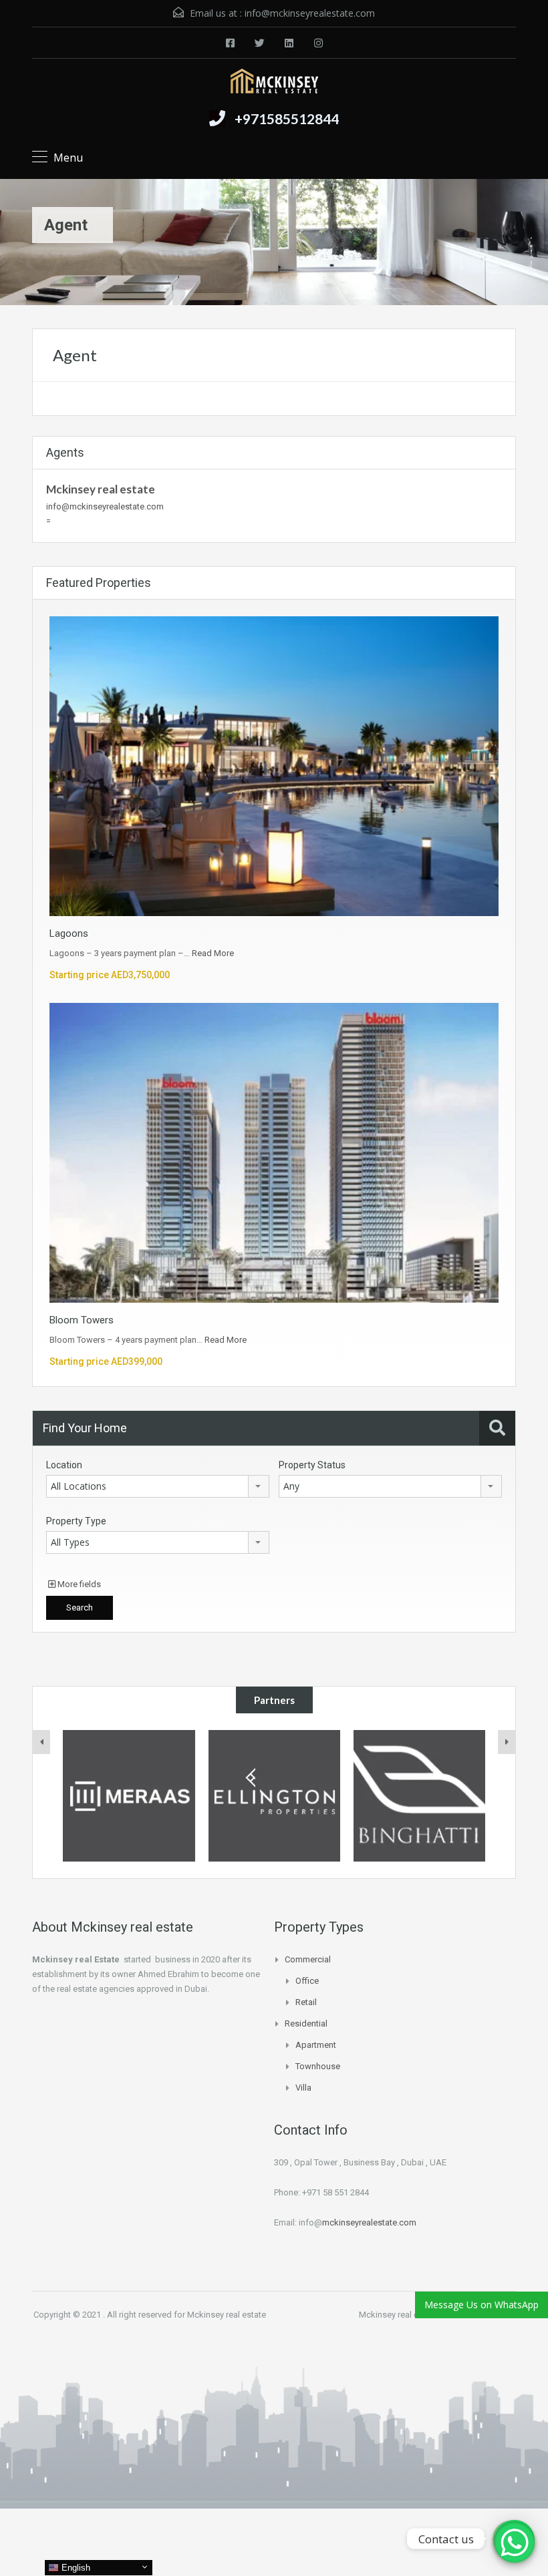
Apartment (316, 2045)
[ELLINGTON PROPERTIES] (129, 1796)
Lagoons (69, 933)
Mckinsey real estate (101, 489)
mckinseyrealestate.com (369, 2222)
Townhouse (318, 2066)
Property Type (76, 1521)
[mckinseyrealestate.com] (274, 83)
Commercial (308, 1959)
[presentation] (41, 1742)
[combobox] (158, 1486)
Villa (303, 2088)
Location (64, 1465)
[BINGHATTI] (274, 1796)
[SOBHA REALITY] (419, 1796)
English (75, 2568)
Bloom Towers (82, 1320)
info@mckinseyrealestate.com (310, 13)
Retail (306, 2002)
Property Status (312, 1465)
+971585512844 (287, 119)
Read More (213, 953)
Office (307, 1981)
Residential (306, 2023)
